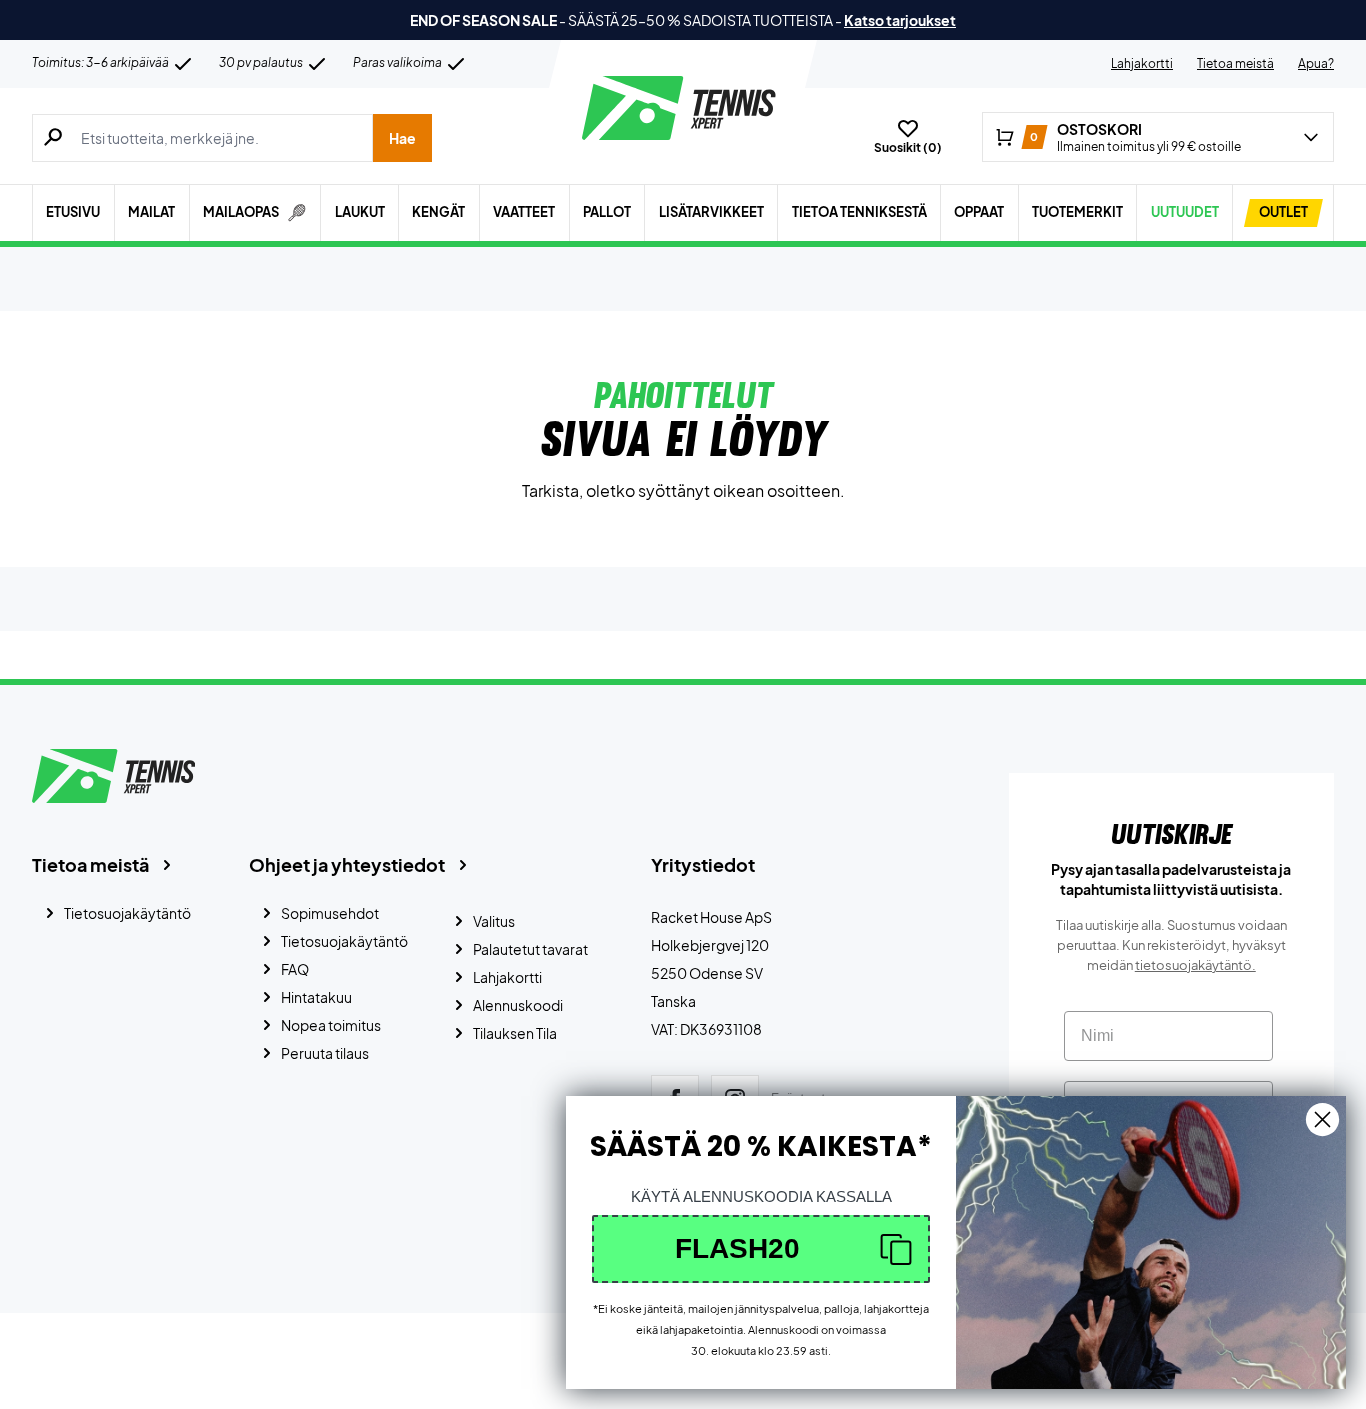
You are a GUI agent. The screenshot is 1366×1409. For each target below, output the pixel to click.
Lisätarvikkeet (711, 212)
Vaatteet (524, 212)
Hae (402, 138)
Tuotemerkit (1077, 212)
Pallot (607, 212)
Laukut (360, 212)
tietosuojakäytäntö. (1195, 965)
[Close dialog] (1322, 1119)
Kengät (438, 212)
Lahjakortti (1142, 63)
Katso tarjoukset (900, 20)
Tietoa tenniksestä (859, 212)
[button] (761, 1249)
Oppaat (979, 212)
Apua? (1316, 63)
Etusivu (73, 212)
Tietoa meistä (1235, 63)
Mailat (151, 212)
